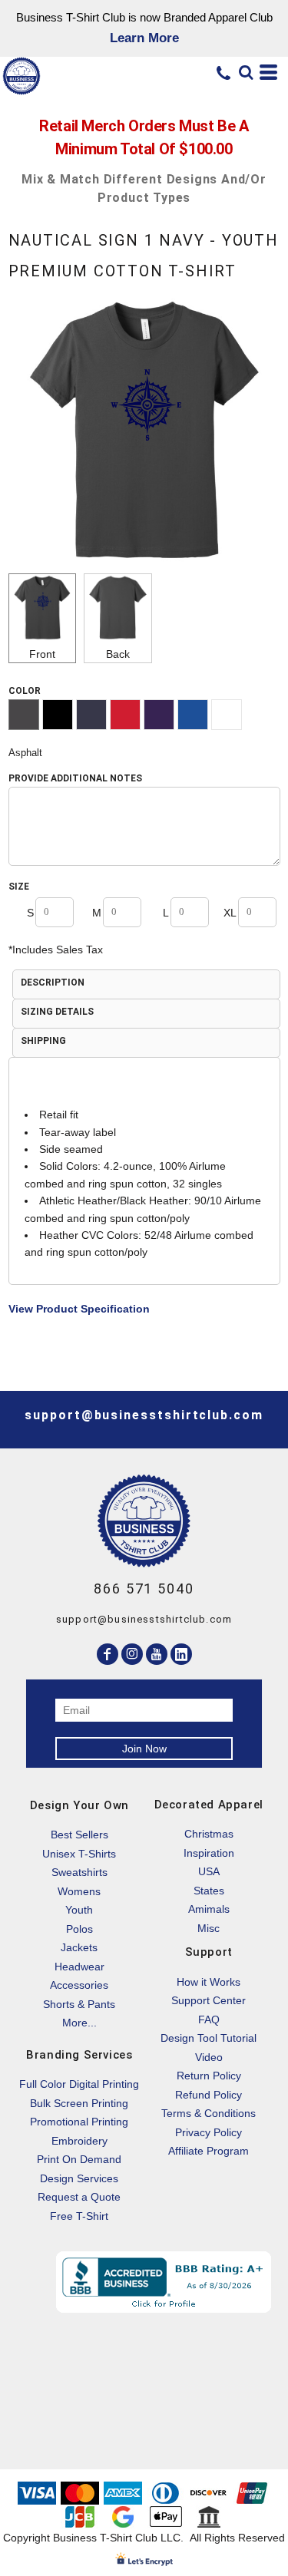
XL (230, 913)
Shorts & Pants (79, 2004)
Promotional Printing (79, 2122)
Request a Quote (79, 2197)
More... (79, 2023)
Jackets (79, 1947)
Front (42, 654)
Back (118, 654)
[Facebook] (108, 1654)
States (209, 1891)
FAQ (209, 2020)
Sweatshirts (79, 1872)
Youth (79, 1910)
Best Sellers (79, 1835)
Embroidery (79, 2141)
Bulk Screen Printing (79, 2103)
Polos (79, 1929)
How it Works (209, 1982)
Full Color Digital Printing (79, 2084)
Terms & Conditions (209, 2113)
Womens (79, 1891)
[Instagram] (132, 1654)
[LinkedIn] (181, 1654)
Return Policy (209, 2076)
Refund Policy (209, 2095)
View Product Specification (79, 1309)
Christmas (209, 1834)
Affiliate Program (209, 2151)
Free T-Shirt (79, 2216)
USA (209, 1871)
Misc (209, 1928)
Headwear (79, 1967)
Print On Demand (79, 2159)
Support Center (209, 2000)
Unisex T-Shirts (79, 1854)
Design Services (79, 2178)
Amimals (209, 1909)
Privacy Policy (209, 2132)
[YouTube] (157, 1654)
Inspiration (209, 1853)
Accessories (79, 1985)
